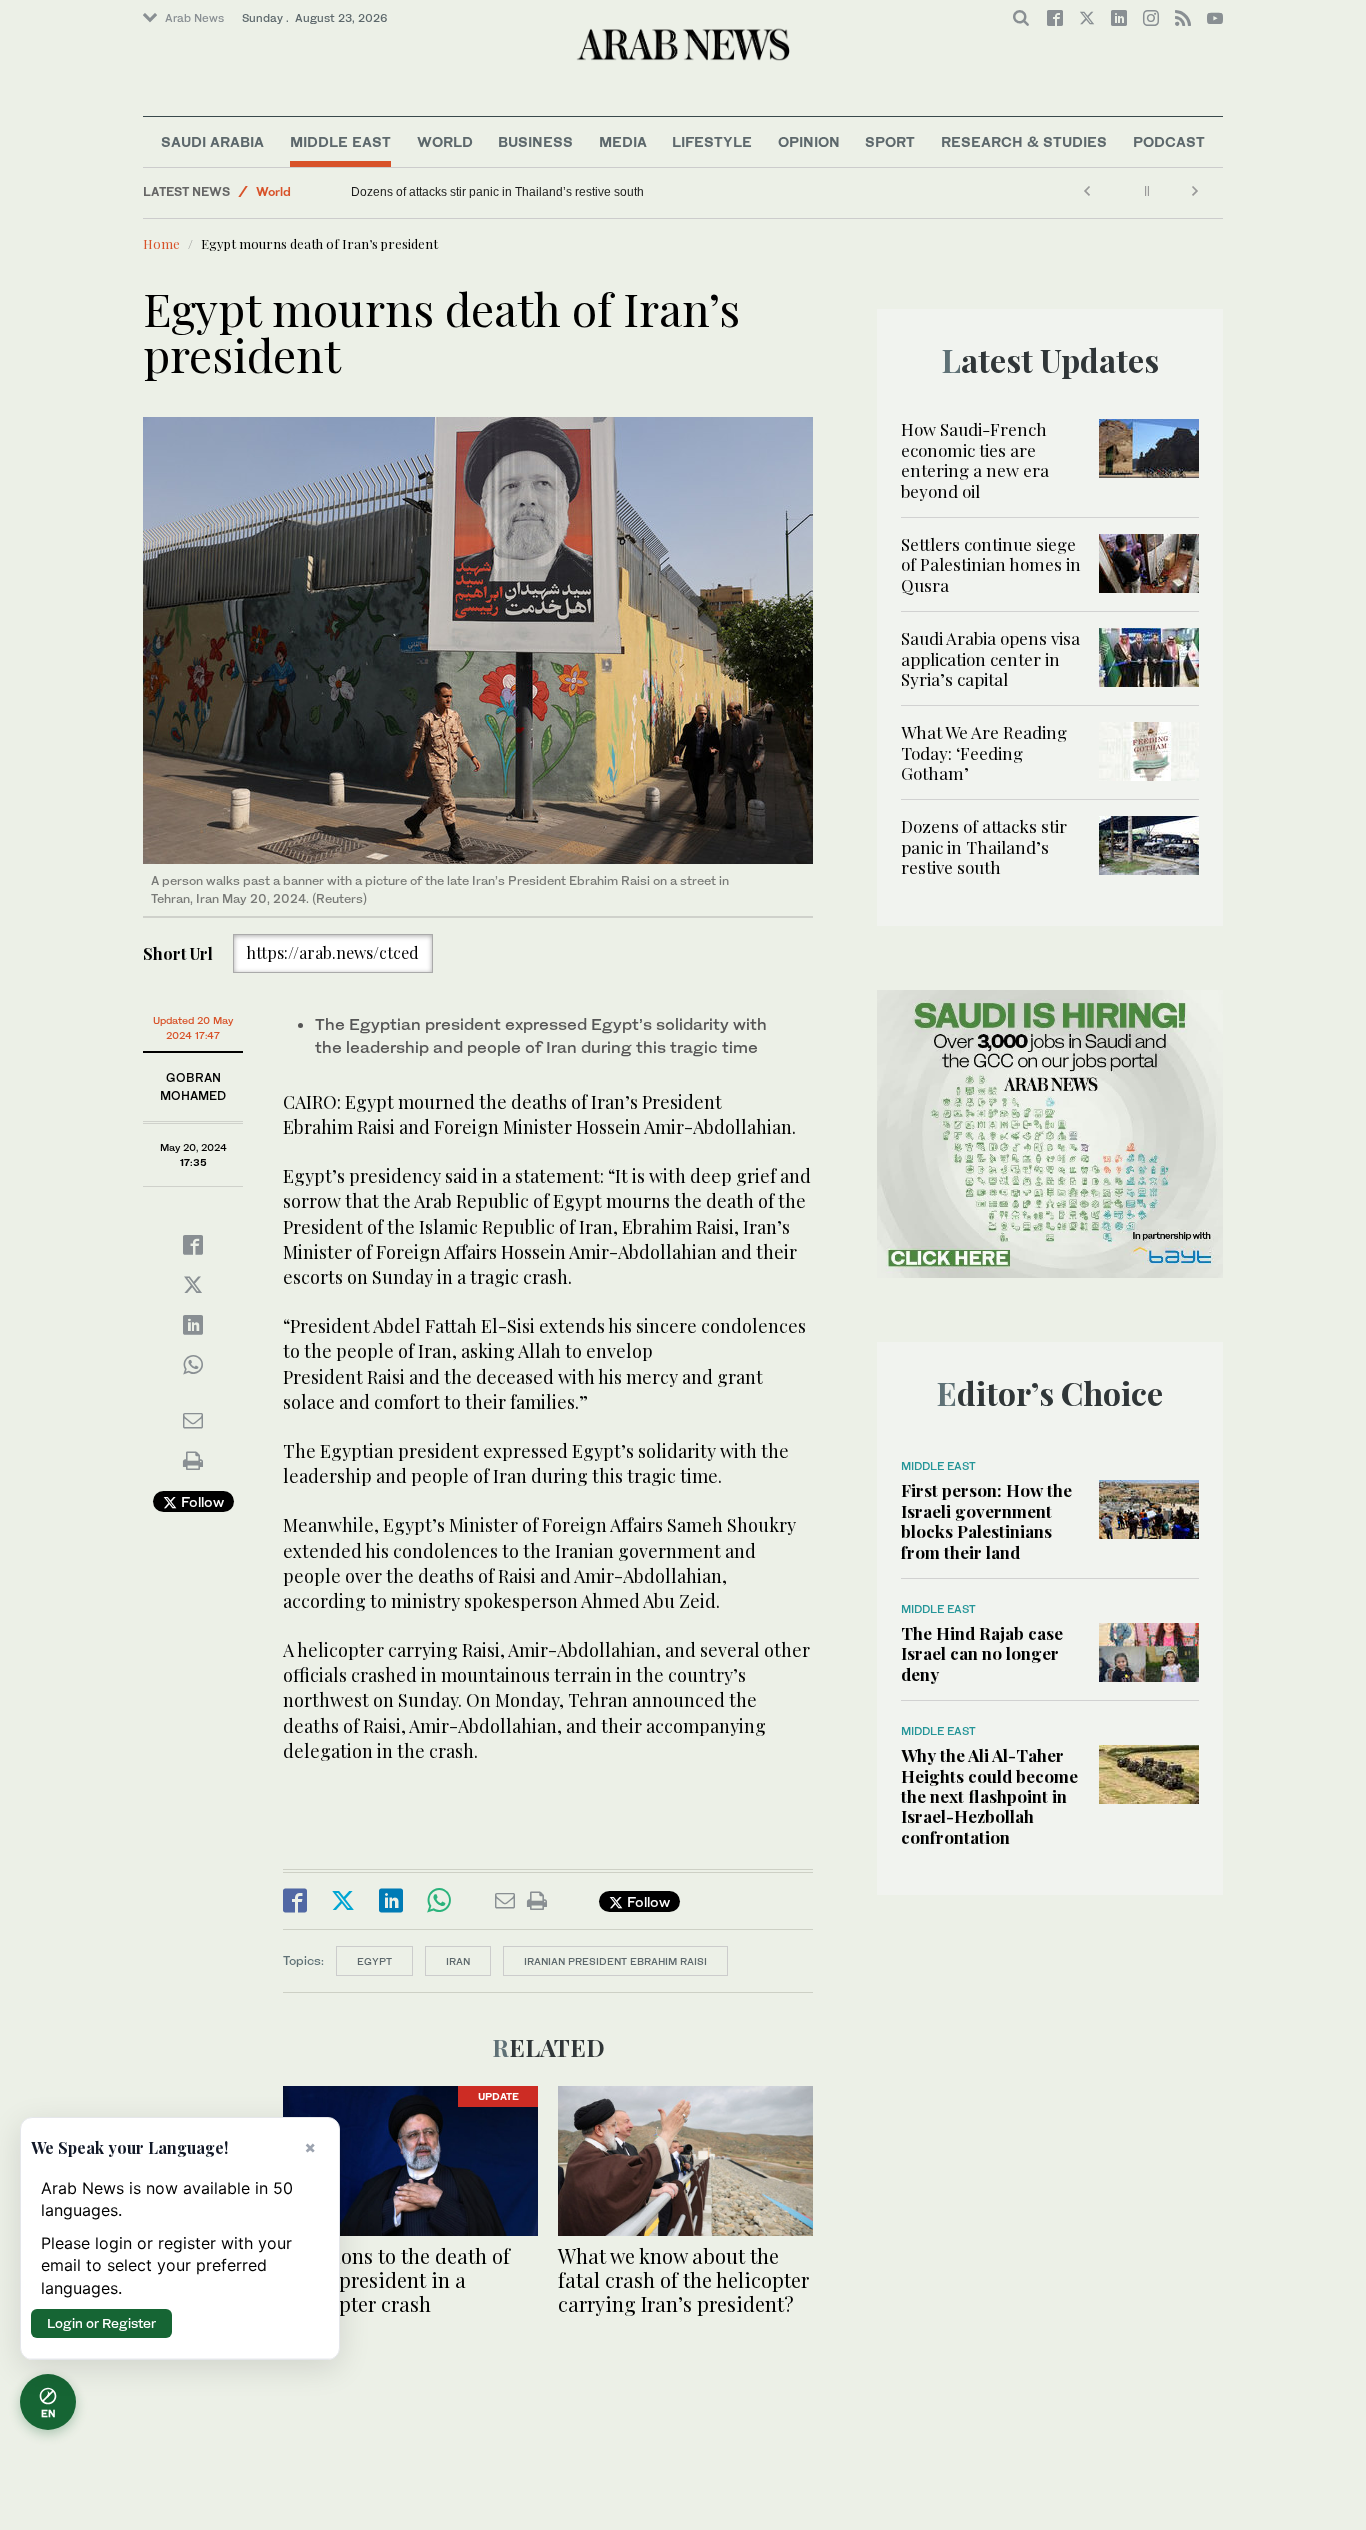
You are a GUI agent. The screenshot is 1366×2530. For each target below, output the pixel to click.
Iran (458, 1961)
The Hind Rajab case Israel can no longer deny (982, 1653)
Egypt (374, 1961)
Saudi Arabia (212, 141)
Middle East (340, 141)
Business (535, 141)
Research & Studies (1024, 141)
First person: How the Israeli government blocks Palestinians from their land (986, 1520)
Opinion (809, 141)
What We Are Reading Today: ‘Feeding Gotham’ (984, 752)
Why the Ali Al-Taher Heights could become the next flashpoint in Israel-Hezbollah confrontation (989, 1796)
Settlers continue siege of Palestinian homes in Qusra (991, 564)
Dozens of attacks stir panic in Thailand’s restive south (497, 192)
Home (161, 243)
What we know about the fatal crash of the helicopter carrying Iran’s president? (683, 2279)
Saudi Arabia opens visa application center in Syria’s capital (990, 658)
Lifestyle (712, 141)
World (445, 141)
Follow (200, 1501)
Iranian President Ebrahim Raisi (615, 1961)
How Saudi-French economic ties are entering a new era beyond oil (975, 459)
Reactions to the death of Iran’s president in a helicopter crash (396, 2279)
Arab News (194, 18)
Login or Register (101, 2323)
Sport (890, 141)
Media (623, 141)
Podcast (1169, 141)
